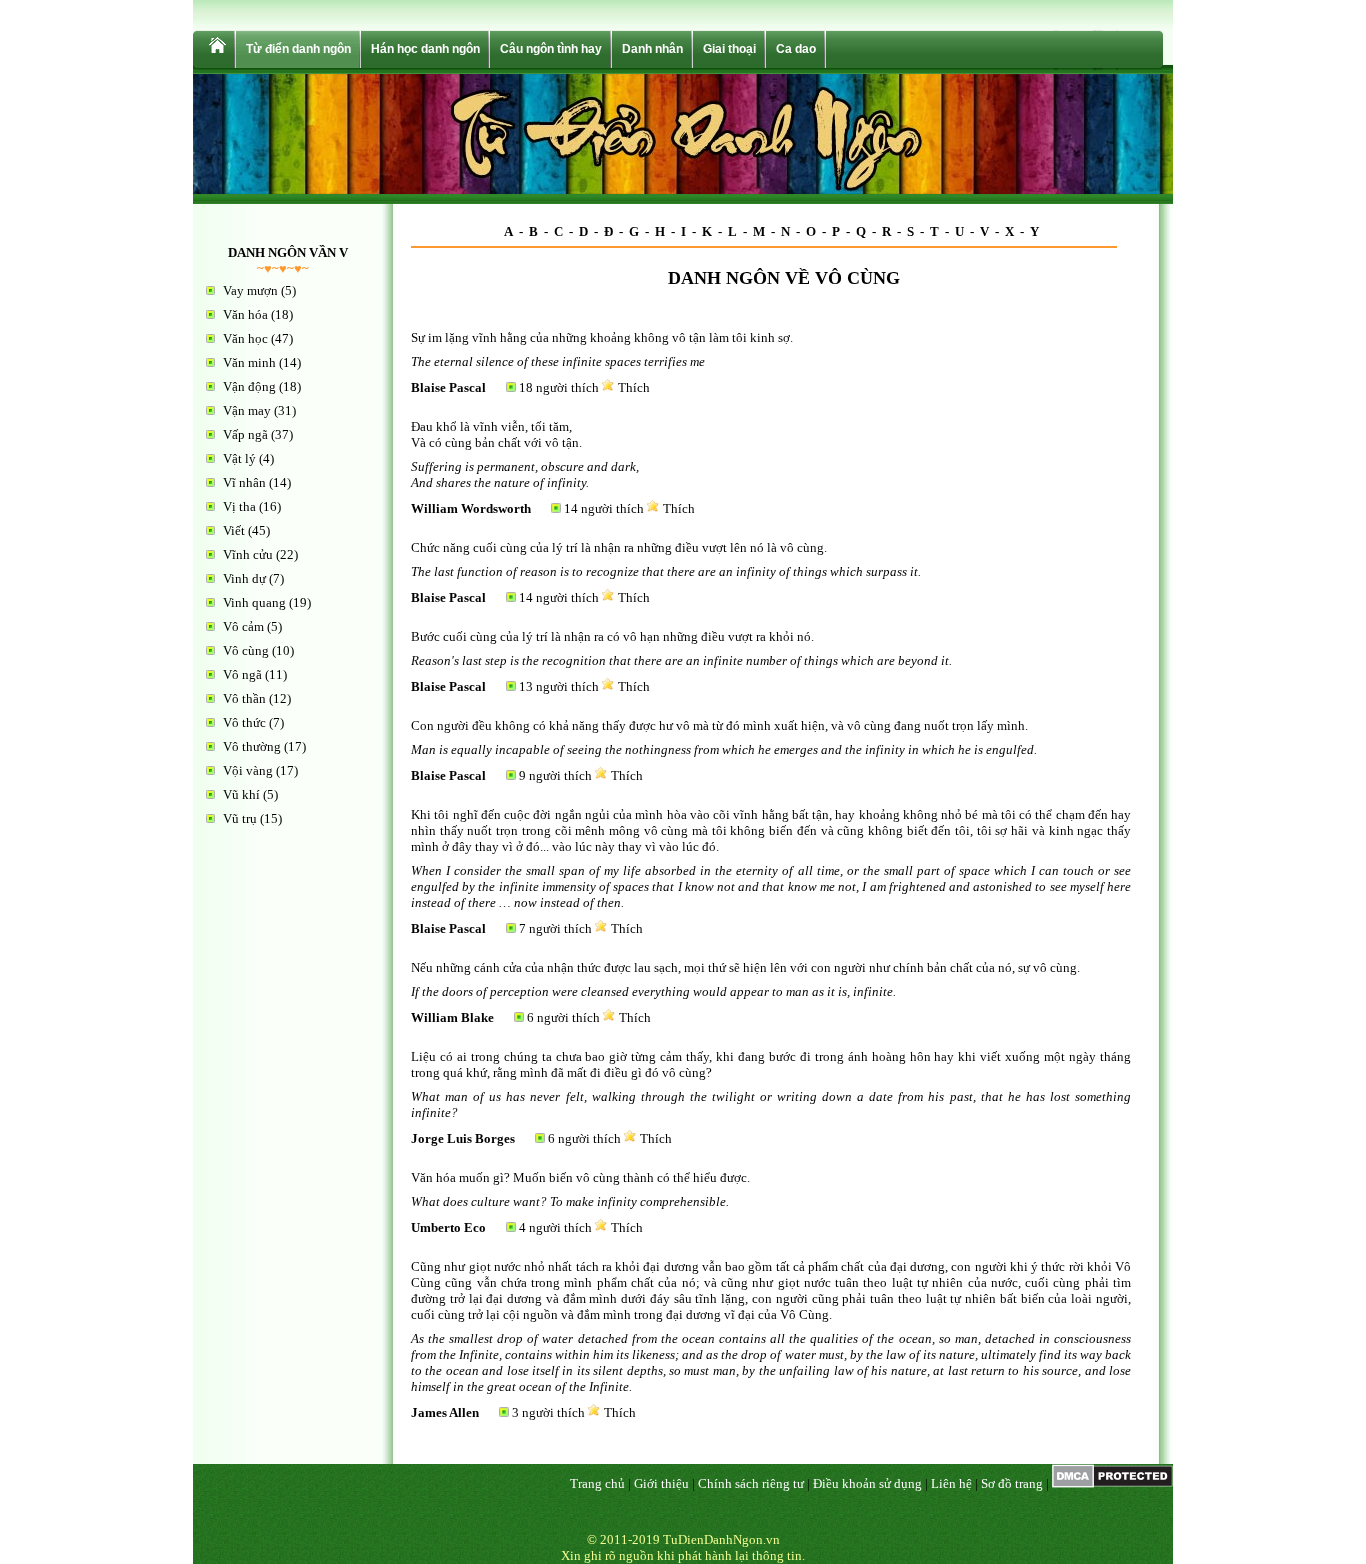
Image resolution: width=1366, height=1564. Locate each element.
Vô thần (244, 698)
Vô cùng (246, 650)
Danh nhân (652, 49)
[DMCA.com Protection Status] (1112, 1483)
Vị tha (239, 506)
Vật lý (239, 458)
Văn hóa (245, 314)
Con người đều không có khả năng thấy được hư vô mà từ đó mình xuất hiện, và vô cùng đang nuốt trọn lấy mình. (719, 725)
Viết (234, 530)
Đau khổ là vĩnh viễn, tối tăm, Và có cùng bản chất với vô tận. (496, 434)
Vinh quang (254, 602)
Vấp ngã (245, 434)
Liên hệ (951, 1483)
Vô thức (244, 722)
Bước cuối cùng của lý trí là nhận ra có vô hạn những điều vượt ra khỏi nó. (612, 636)
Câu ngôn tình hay (551, 49)
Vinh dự (244, 578)
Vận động (249, 386)
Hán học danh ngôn (425, 49)
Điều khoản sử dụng (867, 1483)
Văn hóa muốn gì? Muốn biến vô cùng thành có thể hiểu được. (580, 1177)
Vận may (247, 410)
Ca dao (796, 49)
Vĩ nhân (244, 482)
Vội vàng (248, 770)
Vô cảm (243, 626)
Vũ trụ (240, 818)
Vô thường (252, 746)
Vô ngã (242, 674)
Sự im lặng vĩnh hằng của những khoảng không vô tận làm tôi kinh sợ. (602, 337)
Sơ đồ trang (1012, 1483)
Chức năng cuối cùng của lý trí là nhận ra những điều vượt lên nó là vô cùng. (619, 547)
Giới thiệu (661, 1483)
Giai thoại (729, 49)
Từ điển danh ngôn (298, 49)
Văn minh (249, 362)
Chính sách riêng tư (751, 1483)
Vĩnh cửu (248, 554)
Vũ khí (241, 794)
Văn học (245, 338)
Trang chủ (597, 1483)
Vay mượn (250, 290)
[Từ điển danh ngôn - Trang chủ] (216, 49)
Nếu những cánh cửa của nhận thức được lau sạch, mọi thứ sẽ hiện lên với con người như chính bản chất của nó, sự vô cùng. (745, 967)
